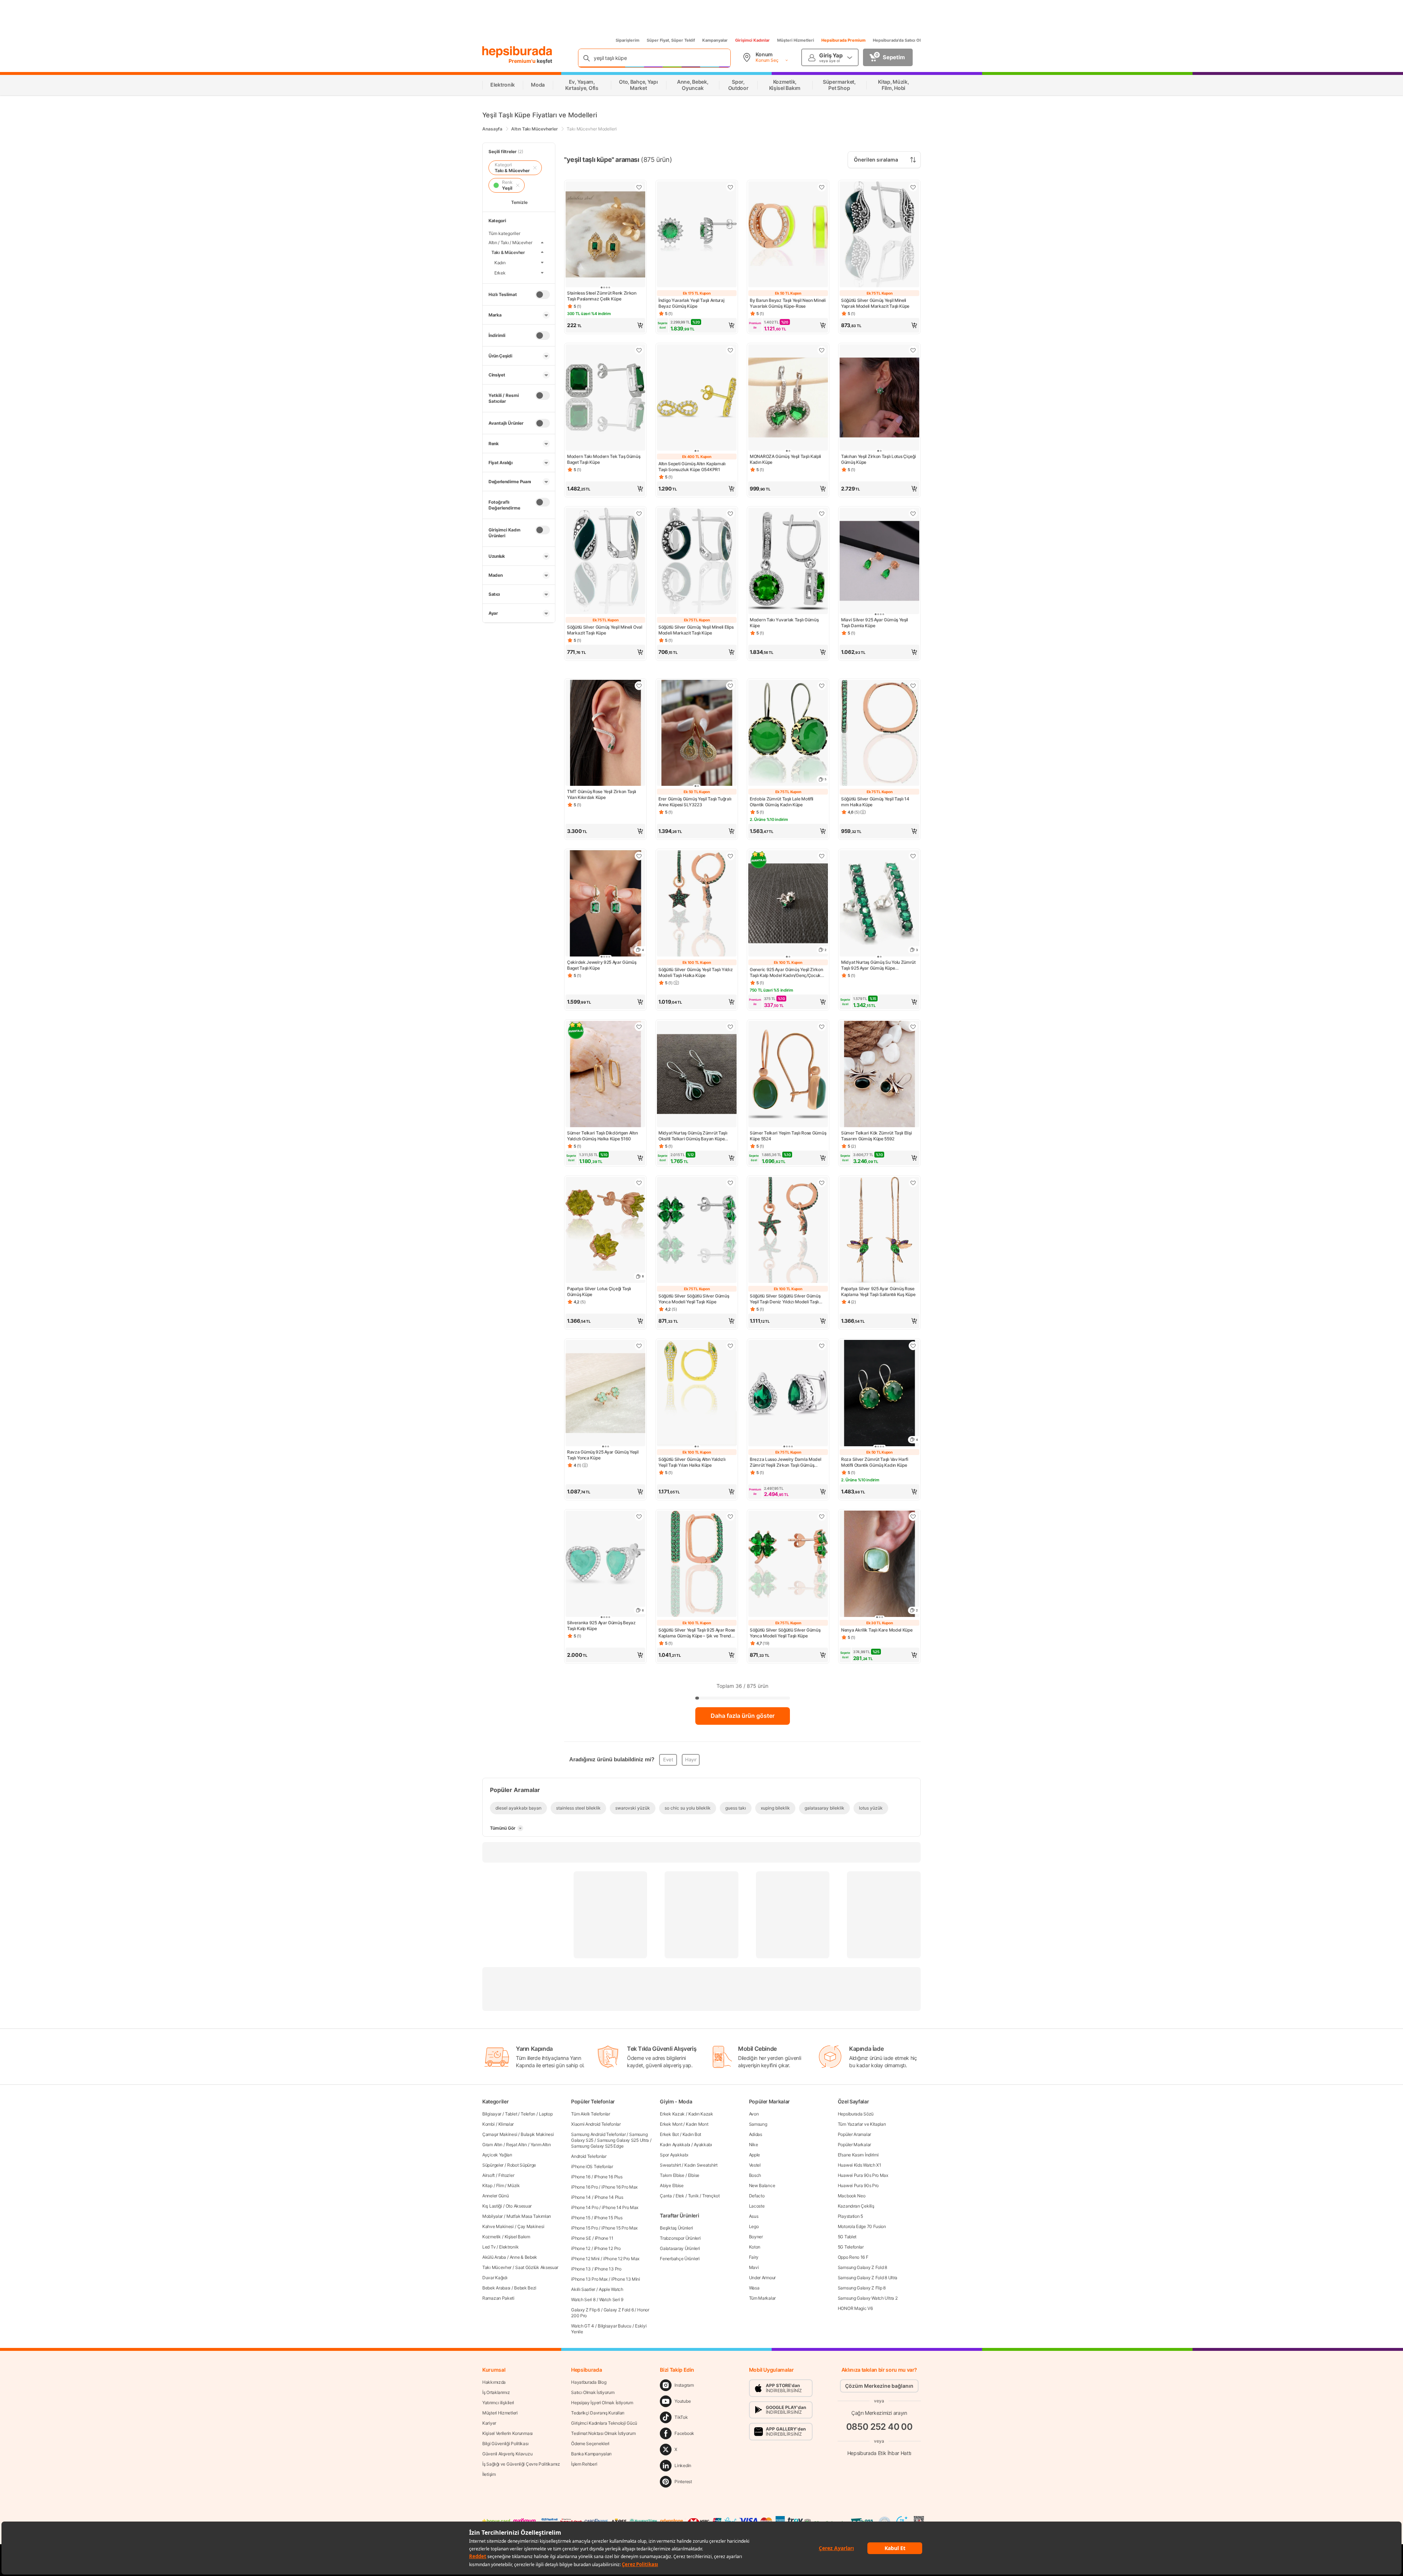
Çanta (666, 2196)
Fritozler (506, 2175)
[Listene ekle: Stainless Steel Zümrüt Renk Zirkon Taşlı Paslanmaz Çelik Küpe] (639, 187)
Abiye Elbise (672, 2185)
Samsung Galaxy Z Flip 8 (862, 2288)
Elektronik (509, 2247)
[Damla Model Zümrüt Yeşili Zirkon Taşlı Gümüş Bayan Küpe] (788, 1394)
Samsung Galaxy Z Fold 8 (862, 2267)
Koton (755, 2247)
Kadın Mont (697, 2124)
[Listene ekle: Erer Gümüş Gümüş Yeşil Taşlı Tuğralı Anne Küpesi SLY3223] (730, 686)
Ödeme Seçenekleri (590, 2444)
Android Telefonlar (589, 2156)
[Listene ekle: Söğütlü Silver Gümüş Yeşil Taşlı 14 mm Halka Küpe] (913, 686)
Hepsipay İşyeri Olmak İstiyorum (602, 2403)
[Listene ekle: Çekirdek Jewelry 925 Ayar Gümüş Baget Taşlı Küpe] (639, 856)
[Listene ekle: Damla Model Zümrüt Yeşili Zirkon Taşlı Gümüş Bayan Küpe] (822, 1346)
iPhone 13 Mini (626, 2279)
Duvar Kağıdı (495, 2278)
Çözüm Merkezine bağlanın (879, 2386)
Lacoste (757, 2206)
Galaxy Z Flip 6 (585, 2310)
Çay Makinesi (531, 2226)
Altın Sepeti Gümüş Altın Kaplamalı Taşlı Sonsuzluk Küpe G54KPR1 (692, 467)
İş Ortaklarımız (496, 2392)
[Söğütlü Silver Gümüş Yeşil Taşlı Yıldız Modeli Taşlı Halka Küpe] (697, 904)
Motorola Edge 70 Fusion (862, 2226)
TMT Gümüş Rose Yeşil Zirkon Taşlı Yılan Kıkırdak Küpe (602, 794)
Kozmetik (492, 2237)
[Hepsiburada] (517, 52)
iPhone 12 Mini (585, 2259)
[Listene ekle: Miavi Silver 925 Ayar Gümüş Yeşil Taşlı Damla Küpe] (913, 514)
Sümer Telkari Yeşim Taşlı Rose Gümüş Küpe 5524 (788, 1136)
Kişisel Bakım (517, 2237)
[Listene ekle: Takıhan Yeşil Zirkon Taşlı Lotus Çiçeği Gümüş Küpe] (913, 350)
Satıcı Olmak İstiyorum (593, 2392)
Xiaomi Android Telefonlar (596, 2124)
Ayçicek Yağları (497, 2155)
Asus (754, 2216)
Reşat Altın (516, 2145)
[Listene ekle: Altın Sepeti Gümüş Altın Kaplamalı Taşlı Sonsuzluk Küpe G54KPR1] (730, 350)
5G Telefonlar (851, 2247)
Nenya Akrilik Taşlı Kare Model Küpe (877, 1630)
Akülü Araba (494, 2257)
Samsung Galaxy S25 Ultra (623, 2140)
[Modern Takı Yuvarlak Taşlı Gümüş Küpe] (788, 562)
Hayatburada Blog (589, 2382)
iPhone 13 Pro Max (589, 2279)
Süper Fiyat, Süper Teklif (671, 40)
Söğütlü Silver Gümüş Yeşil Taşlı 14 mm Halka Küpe (875, 802)
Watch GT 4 (583, 2326)
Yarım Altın (541, 2145)
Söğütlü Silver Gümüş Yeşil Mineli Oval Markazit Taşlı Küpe (605, 630)
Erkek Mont (671, 2124)
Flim (500, 2185)
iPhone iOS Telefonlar (592, 2166)
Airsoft (488, 2175)
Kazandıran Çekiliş (856, 2206)
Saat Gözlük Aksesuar (537, 2267)
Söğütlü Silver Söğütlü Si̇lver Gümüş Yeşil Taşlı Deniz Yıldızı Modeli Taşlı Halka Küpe (785, 1299)
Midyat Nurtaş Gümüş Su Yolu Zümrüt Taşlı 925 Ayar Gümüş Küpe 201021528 (878, 965)
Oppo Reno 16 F (853, 2257)
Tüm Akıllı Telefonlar (591, 2114)
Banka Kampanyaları (591, 2454)
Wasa (754, 2288)
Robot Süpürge (522, 2165)
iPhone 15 (581, 2218)
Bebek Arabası (496, 2288)
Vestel (755, 2165)
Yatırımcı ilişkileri (498, 2403)
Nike (754, 2145)
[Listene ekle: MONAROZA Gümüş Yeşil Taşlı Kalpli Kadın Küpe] (822, 350)
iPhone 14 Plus (609, 2197)
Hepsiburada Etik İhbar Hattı (879, 2453)
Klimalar (506, 2124)
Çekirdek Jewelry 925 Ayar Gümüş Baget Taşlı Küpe (602, 965)
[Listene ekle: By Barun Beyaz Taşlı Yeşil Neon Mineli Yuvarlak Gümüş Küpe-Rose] (822, 187)
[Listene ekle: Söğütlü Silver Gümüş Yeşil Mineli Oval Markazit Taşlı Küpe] (639, 514)
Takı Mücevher (497, 2267)
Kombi (488, 2124)
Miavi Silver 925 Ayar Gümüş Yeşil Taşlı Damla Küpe (875, 623)
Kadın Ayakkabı (675, 2145)
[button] (605, 325)
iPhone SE (581, 2238)
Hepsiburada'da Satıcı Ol (897, 40)
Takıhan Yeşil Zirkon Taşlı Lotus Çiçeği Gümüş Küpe (878, 459)
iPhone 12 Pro (607, 2248)
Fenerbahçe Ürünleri (680, 2259)
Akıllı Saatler (583, 2289)
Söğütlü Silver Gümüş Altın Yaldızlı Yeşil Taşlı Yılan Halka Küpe (692, 1462)
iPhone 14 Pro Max (620, 2207)
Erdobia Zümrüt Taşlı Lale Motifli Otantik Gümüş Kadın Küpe (782, 802)
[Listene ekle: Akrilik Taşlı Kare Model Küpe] (913, 1516)
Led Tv (489, 2247)
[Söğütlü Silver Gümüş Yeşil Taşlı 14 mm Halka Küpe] (879, 734)
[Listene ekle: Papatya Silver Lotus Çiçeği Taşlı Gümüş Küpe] (639, 1183)
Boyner (756, 2237)
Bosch (755, 2175)
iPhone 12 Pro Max (621, 2259)
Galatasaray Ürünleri (680, 2248)
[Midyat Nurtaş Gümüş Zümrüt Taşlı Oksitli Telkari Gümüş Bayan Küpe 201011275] (697, 1075)
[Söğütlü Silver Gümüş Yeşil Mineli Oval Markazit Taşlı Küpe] (605, 562)
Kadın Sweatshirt (701, 2165)
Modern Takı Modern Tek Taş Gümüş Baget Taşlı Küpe (604, 459)
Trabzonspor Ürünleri (680, 2238)
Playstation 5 (850, 2216)
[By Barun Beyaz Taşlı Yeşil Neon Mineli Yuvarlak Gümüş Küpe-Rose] (788, 235)
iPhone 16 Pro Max (619, 2187)
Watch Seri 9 (611, 2300)
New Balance (762, 2185)
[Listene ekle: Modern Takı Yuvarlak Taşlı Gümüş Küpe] (822, 514)
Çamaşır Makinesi (500, 2134)
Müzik (514, 2185)
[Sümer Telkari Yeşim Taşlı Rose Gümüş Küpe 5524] (788, 1075)
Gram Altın (492, 2145)
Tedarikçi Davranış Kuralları (598, 2413)
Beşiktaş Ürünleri (676, 2228)
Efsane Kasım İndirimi (858, 2155)
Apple (755, 2155)
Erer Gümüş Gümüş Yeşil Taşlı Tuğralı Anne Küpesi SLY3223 (695, 802)
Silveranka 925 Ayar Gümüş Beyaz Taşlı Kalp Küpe (601, 1626)
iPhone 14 (581, 2197)
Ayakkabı (703, 2145)
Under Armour (762, 2278)
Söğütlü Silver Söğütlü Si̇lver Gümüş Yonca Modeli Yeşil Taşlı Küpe (694, 1299)
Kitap (487, 2185)
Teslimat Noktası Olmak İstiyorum (603, 2433)
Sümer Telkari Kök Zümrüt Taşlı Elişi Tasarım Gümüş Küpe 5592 (876, 1136)
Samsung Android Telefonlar (598, 2134)
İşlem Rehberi (584, 2464)
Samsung (758, 2124)
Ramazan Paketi (498, 2298)
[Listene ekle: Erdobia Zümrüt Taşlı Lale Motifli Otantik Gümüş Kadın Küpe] (822, 686)
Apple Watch (611, 2289)
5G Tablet (847, 2237)
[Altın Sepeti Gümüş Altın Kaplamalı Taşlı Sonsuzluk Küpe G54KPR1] (697, 398)
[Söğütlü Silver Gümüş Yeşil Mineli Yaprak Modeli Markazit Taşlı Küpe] (879, 235)
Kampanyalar (715, 40)
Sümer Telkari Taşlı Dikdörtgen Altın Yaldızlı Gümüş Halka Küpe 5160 (602, 1136)
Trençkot (711, 2196)
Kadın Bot (692, 2134)
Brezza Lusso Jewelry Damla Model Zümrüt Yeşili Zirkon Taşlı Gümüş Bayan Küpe (785, 1462)
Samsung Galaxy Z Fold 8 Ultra (868, 2278)
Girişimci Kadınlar (752, 40)
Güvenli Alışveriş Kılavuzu (507, 2454)
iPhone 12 (581, 2248)
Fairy (754, 2257)
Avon (754, 2114)
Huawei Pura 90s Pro (858, 2185)
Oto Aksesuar (519, 2206)
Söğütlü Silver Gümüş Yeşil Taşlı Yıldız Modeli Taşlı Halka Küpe (695, 972)
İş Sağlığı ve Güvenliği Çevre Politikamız (521, 2464)
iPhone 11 (604, 2238)
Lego (754, 2226)
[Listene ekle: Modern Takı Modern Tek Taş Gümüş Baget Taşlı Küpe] (639, 350)
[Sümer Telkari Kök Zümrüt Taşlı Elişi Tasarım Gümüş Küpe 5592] (879, 1075)
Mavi (754, 2267)
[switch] (543, 295)
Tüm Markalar (762, 2298)
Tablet (511, 2114)
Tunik (693, 2196)
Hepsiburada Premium (843, 40)
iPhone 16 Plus (608, 2177)
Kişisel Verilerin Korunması (507, 2433)
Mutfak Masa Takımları (529, 2216)
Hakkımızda (494, 2382)
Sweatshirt (670, 2165)
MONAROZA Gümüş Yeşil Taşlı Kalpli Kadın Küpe (785, 459)
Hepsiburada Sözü (856, 2114)
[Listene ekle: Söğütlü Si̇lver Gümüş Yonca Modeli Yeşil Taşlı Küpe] (730, 1183)
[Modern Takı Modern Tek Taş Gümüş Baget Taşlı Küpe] (605, 398)
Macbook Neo (852, 2196)
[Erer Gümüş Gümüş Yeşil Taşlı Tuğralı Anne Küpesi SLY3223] (697, 734)
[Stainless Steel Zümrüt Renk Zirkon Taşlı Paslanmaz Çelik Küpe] (605, 235)
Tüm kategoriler (504, 233)
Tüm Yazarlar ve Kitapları (862, 2124)
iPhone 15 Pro (584, 2228)
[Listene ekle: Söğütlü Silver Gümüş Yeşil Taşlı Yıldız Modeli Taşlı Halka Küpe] (730, 856)
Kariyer (489, 2423)
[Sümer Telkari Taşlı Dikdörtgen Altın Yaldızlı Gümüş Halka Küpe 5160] (605, 1075)
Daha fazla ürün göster (743, 1716)
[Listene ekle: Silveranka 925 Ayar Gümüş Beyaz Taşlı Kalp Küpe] (639, 1516)
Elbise (694, 2175)
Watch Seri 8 (583, 2300)
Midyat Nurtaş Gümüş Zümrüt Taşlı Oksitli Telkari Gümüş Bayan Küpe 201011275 (693, 1136)
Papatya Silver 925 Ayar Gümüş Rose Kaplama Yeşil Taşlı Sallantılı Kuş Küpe (878, 1291)
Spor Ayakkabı (674, 2155)
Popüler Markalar (854, 2145)
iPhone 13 (581, 2269)
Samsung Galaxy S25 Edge (597, 2146)
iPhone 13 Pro (608, 2269)
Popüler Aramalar (854, 2134)
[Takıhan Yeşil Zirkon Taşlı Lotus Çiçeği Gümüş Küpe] (879, 398)
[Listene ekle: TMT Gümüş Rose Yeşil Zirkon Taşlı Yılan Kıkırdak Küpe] (639, 686)
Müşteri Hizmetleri (796, 40)
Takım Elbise (672, 2175)
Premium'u (523, 61)
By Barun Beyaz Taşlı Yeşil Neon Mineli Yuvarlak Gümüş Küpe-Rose (788, 303)
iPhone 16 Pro (584, 2187)
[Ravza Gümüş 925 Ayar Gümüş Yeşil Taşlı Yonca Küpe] (605, 1394)
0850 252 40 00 (879, 2427)
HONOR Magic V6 (855, 2308)
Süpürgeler (493, 2165)
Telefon (528, 2114)
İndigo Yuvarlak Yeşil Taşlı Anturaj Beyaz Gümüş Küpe (691, 303)
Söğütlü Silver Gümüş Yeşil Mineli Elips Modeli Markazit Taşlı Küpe (696, 630)
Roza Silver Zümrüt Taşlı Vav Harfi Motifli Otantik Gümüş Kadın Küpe (875, 1462)
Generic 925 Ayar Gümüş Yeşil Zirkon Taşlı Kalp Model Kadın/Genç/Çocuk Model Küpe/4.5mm (786, 973)
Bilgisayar (492, 2114)
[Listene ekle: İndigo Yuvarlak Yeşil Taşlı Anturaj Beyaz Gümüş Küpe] (730, 187)
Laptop (546, 2114)
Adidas (756, 2134)
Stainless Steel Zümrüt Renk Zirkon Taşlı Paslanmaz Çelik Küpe (602, 296)
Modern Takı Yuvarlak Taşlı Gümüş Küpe (784, 623)
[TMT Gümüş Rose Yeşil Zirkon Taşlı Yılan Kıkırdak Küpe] (605, 734)
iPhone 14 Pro (585, 2207)
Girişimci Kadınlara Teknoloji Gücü (604, 2423)
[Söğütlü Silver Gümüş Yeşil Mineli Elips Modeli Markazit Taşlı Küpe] (697, 562)
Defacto (757, 2196)
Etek (680, 2196)
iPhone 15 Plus (608, 2218)
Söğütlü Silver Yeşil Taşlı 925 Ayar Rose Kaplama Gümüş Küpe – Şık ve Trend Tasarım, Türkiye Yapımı (697, 1633)
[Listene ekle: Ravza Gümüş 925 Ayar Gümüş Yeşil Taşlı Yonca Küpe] (639, 1346)
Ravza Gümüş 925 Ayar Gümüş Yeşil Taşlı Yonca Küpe (603, 1455)
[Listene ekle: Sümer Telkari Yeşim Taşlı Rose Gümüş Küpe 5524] (822, 1027)
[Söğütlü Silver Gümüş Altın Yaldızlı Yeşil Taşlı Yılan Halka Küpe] (697, 1394)
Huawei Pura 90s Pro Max (863, 2175)
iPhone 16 (581, 2177)
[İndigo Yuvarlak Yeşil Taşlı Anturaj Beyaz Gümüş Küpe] (697, 235)
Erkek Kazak (672, 2114)
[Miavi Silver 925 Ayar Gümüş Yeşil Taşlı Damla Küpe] (879, 562)
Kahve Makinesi (498, 2226)
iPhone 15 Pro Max (619, 2228)
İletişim (489, 2474)
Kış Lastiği (492, 2206)
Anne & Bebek (523, 2257)
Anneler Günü (495, 2196)
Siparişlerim (628, 40)
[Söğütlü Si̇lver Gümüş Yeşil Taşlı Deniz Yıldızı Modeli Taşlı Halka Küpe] (788, 1231)
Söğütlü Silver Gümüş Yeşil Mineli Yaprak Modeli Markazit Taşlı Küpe (875, 303)
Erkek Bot (669, 2134)
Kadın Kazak (701, 2114)
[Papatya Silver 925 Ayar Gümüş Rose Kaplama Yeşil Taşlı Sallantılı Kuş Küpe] (879, 1231)
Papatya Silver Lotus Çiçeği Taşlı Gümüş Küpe (599, 1291)
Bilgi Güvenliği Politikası (505, 2444)
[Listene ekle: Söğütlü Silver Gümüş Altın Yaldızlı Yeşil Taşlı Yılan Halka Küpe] (730, 1346)
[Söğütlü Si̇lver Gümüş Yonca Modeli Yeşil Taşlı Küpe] (697, 1231)
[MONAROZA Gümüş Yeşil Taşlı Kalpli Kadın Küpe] (788, 398)
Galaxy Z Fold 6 (619, 2310)
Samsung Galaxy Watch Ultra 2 (868, 2298)
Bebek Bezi (525, 2288)
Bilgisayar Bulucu (615, 2326)
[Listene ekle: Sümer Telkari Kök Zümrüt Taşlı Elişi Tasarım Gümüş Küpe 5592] (913, 1027)
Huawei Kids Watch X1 (860, 2165)
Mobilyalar (493, 2216)
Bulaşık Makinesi (537, 2134)
